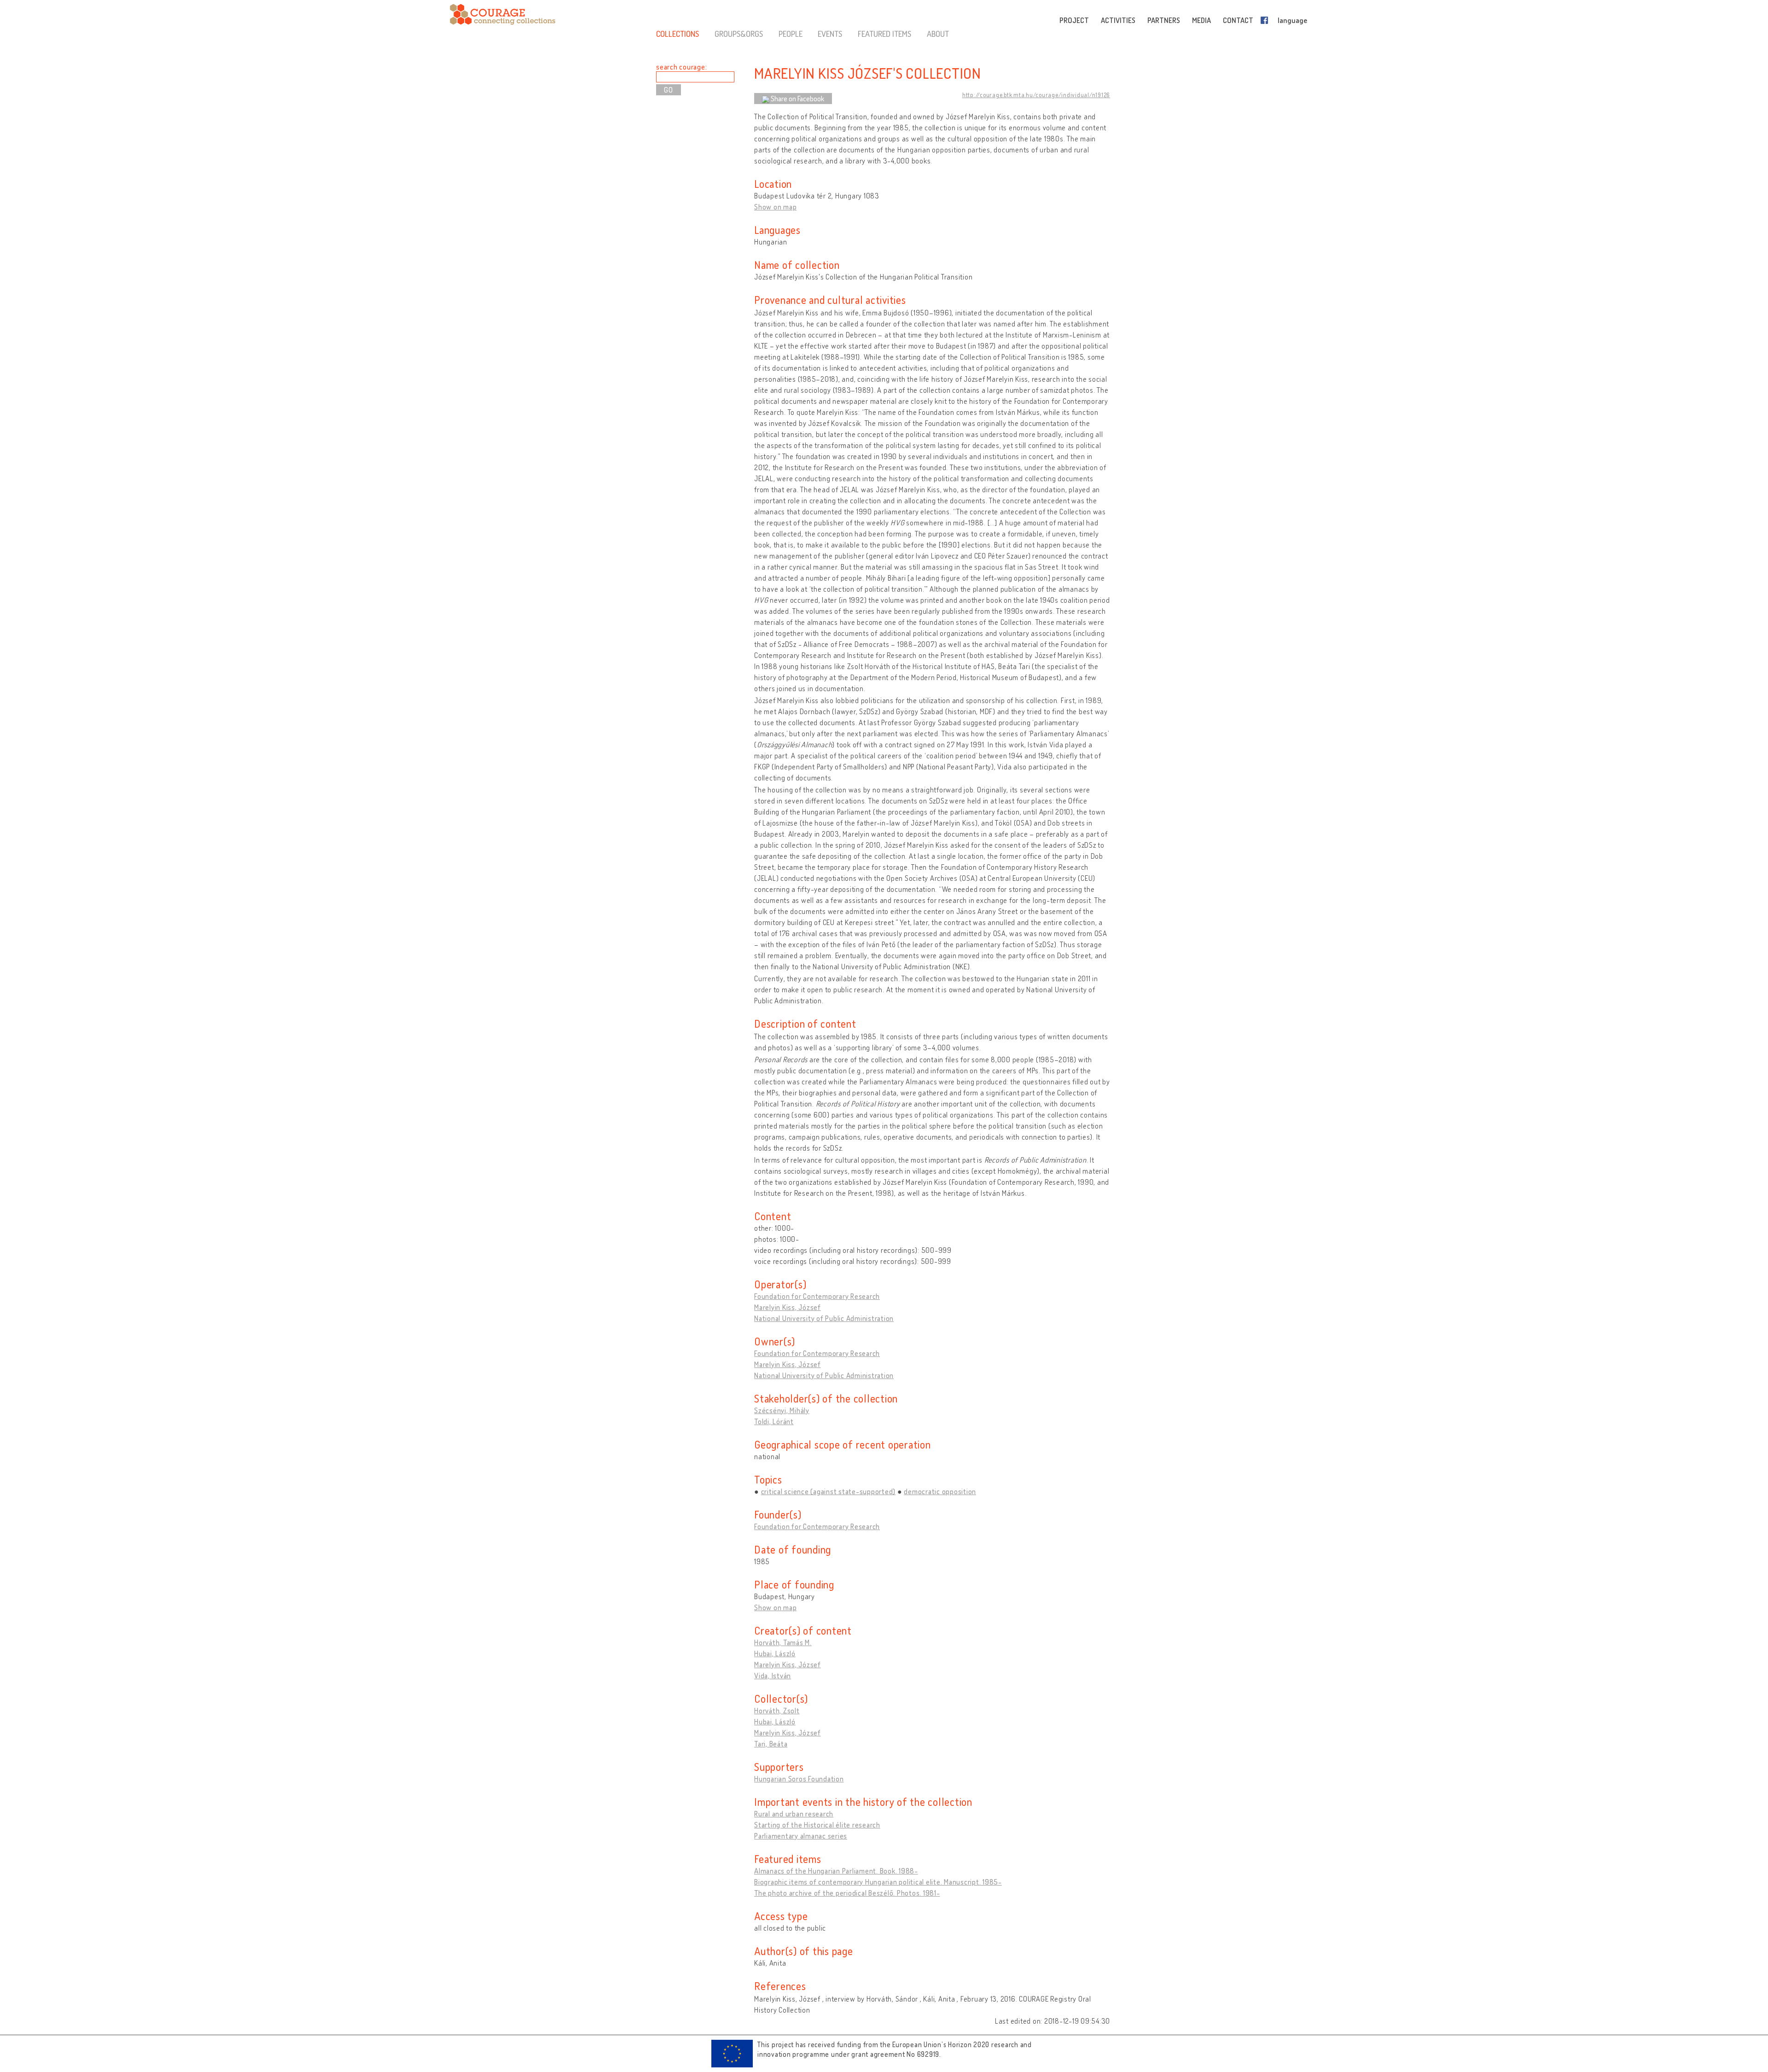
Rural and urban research (794, 1814)
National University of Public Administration (824, 1318)
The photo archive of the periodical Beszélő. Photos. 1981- (847, 1893)
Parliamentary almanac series (801, 1836)
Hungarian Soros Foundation (799, 1779)
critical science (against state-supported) (829, 1491)
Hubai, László (775, 1653)
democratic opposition (940, 1491)
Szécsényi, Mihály (782, 1410)
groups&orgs (739, 34)
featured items (884, 34)
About (938, 34)
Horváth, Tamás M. (783, 1642)
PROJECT (1074, 20)
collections (678, 34)
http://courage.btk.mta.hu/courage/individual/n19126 (1036, 95)
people (791, 34)
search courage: (681, 67)
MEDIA (1201, 20)
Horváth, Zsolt (777, 1711)
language (1292, 20)
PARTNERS (1164, 20)
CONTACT (1238, 20)
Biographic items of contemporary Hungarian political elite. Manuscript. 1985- (878, 1882)
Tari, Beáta (771, 1744)
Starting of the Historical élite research (817, 1825)
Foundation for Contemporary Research (817, 1296)
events (830, 34)
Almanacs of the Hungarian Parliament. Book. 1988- (836, 1871)
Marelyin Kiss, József (788, 1307)
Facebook (1266, 20)
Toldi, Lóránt (774, 1421)
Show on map (775, 207)
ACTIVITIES (1118, 20)
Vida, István (773, 1676)
